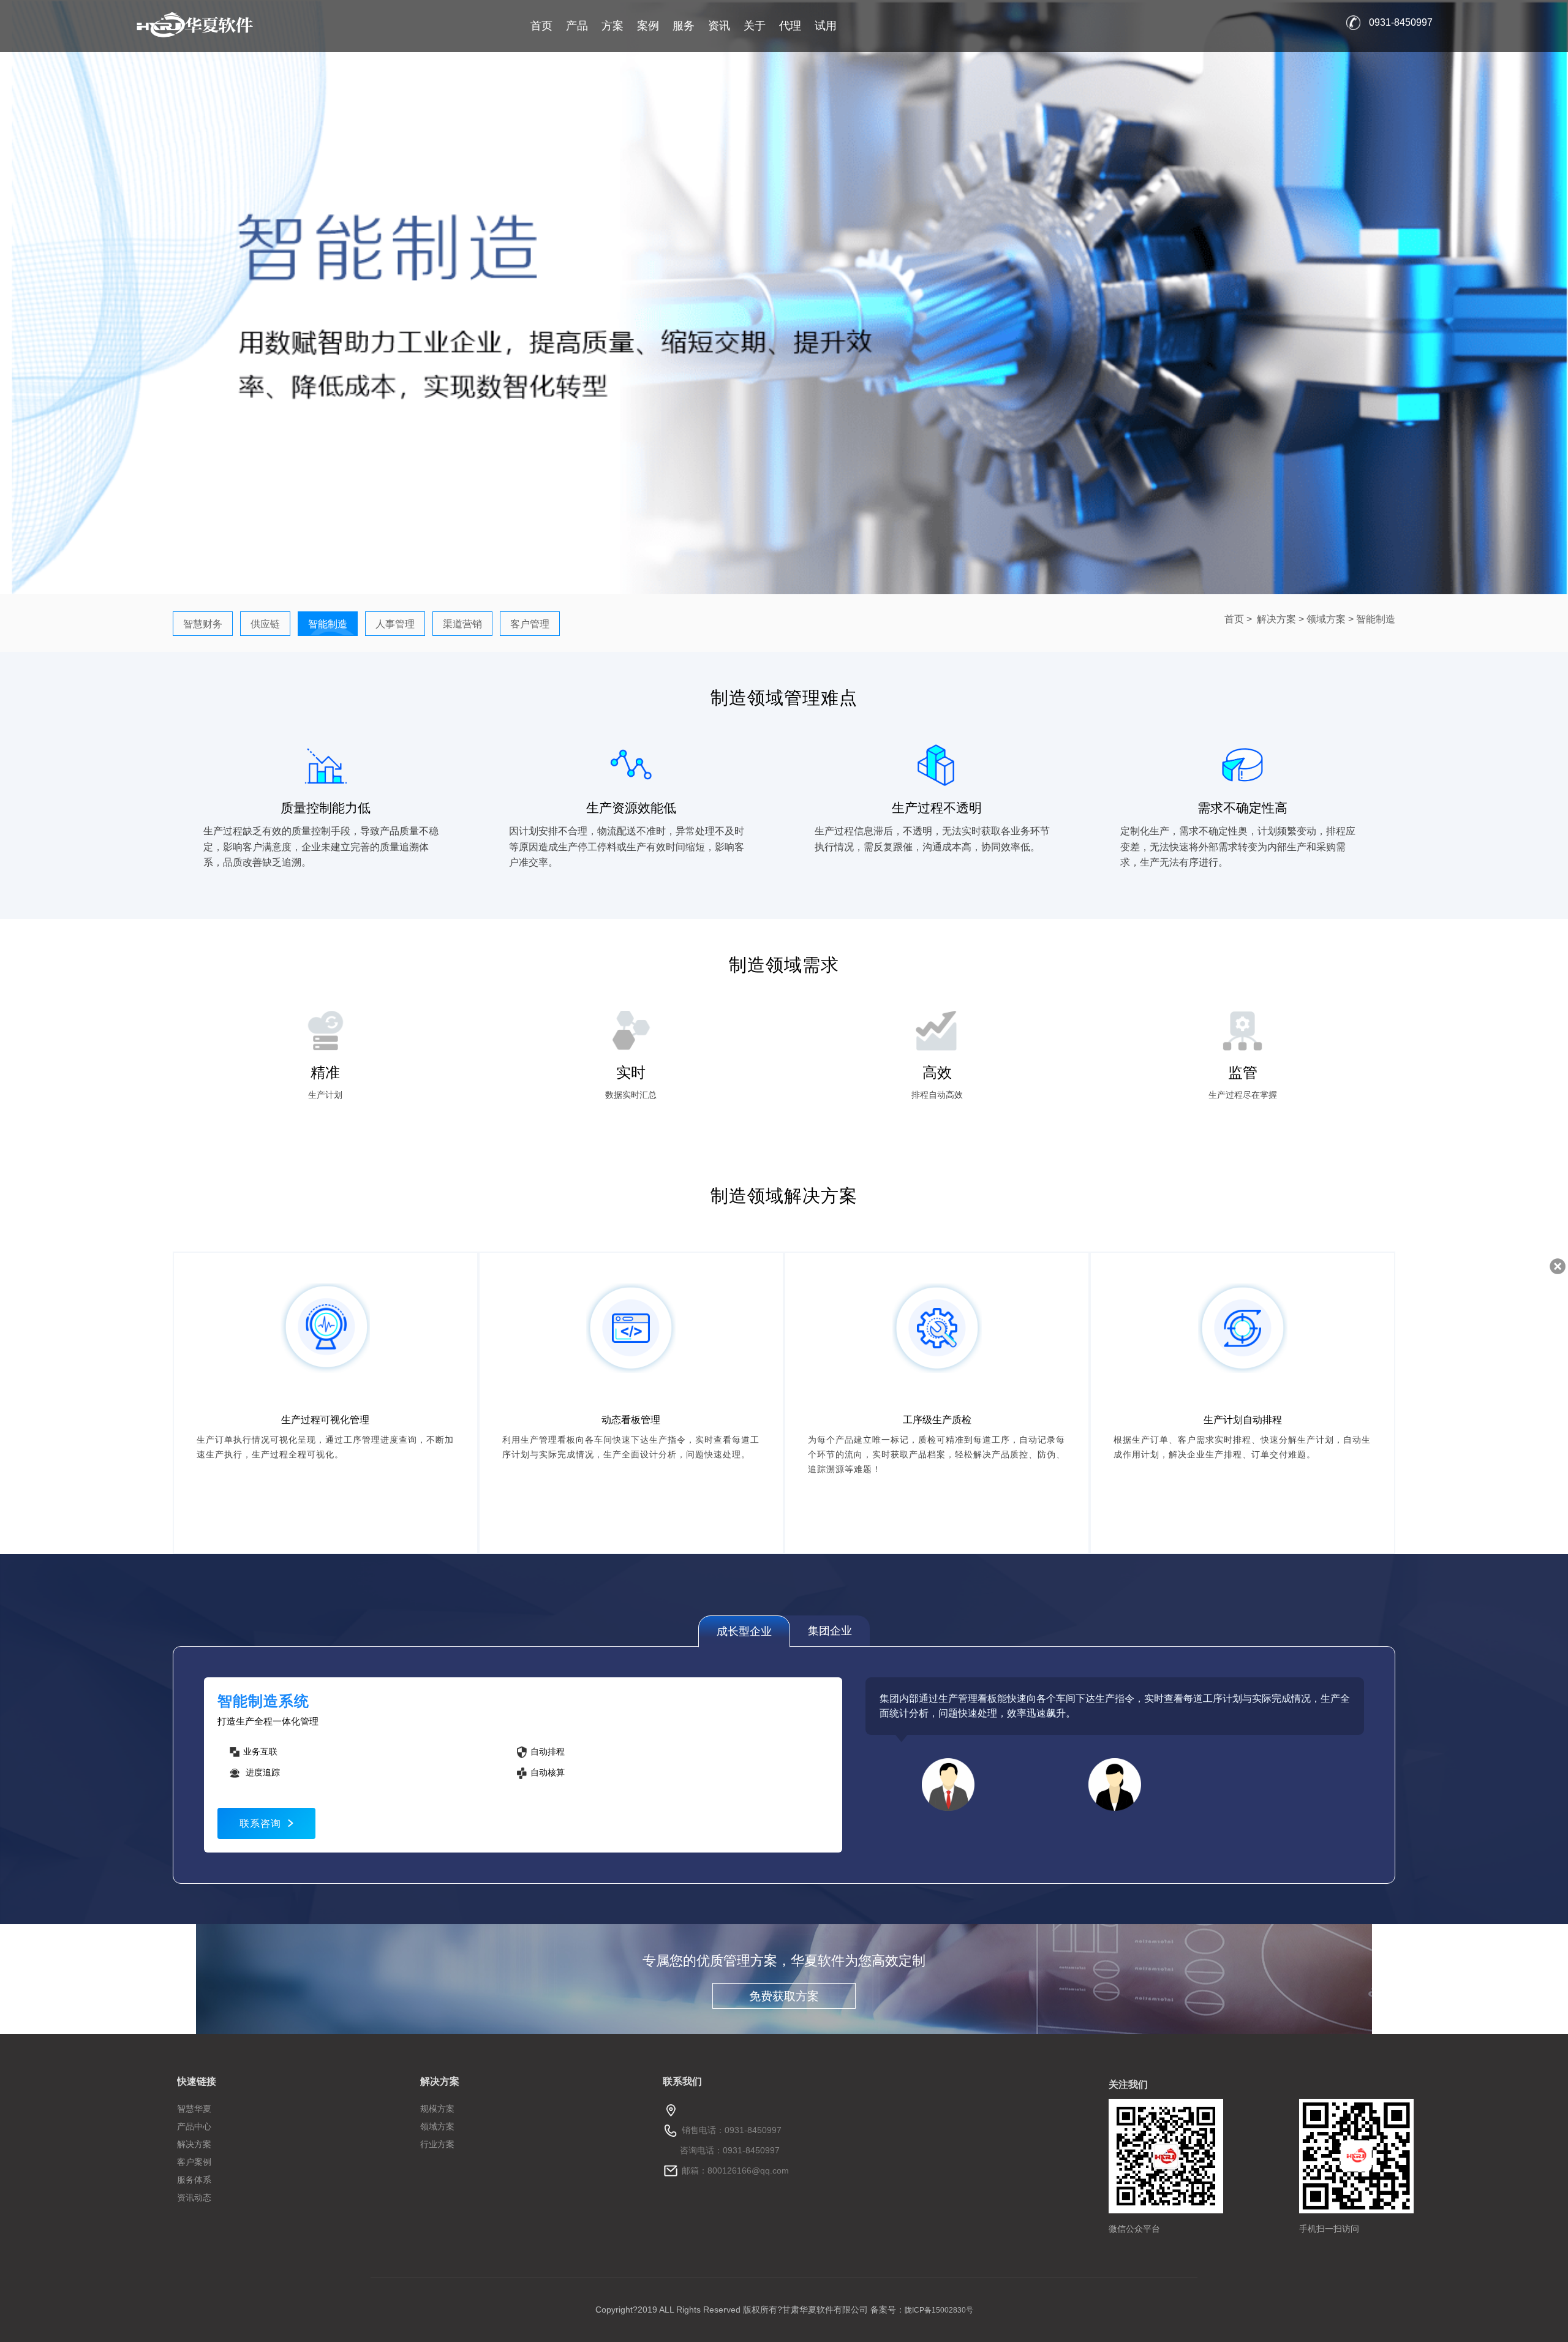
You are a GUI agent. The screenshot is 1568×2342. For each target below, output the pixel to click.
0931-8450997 (1401, 22)
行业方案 (437, 2144)
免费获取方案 (784, 1996)
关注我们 (1128, 2084)
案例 (648, 26)
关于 (755, 26)
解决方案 (1276, 619)
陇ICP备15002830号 (939, 2310)
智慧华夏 (194, 2109)
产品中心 (194, 2126)
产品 (577, 26)
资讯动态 (194, 2197)
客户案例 (194, 2162)
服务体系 (194, 2180)
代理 (790, 26)
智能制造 (1376, 619)
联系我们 (682, 2081)
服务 (684, 26)
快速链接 (197, 2081)
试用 (826, 26)
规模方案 (437, 2109)
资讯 (719, 26)
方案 (612, 26)
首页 (541, 26)
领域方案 (1326, 619)
